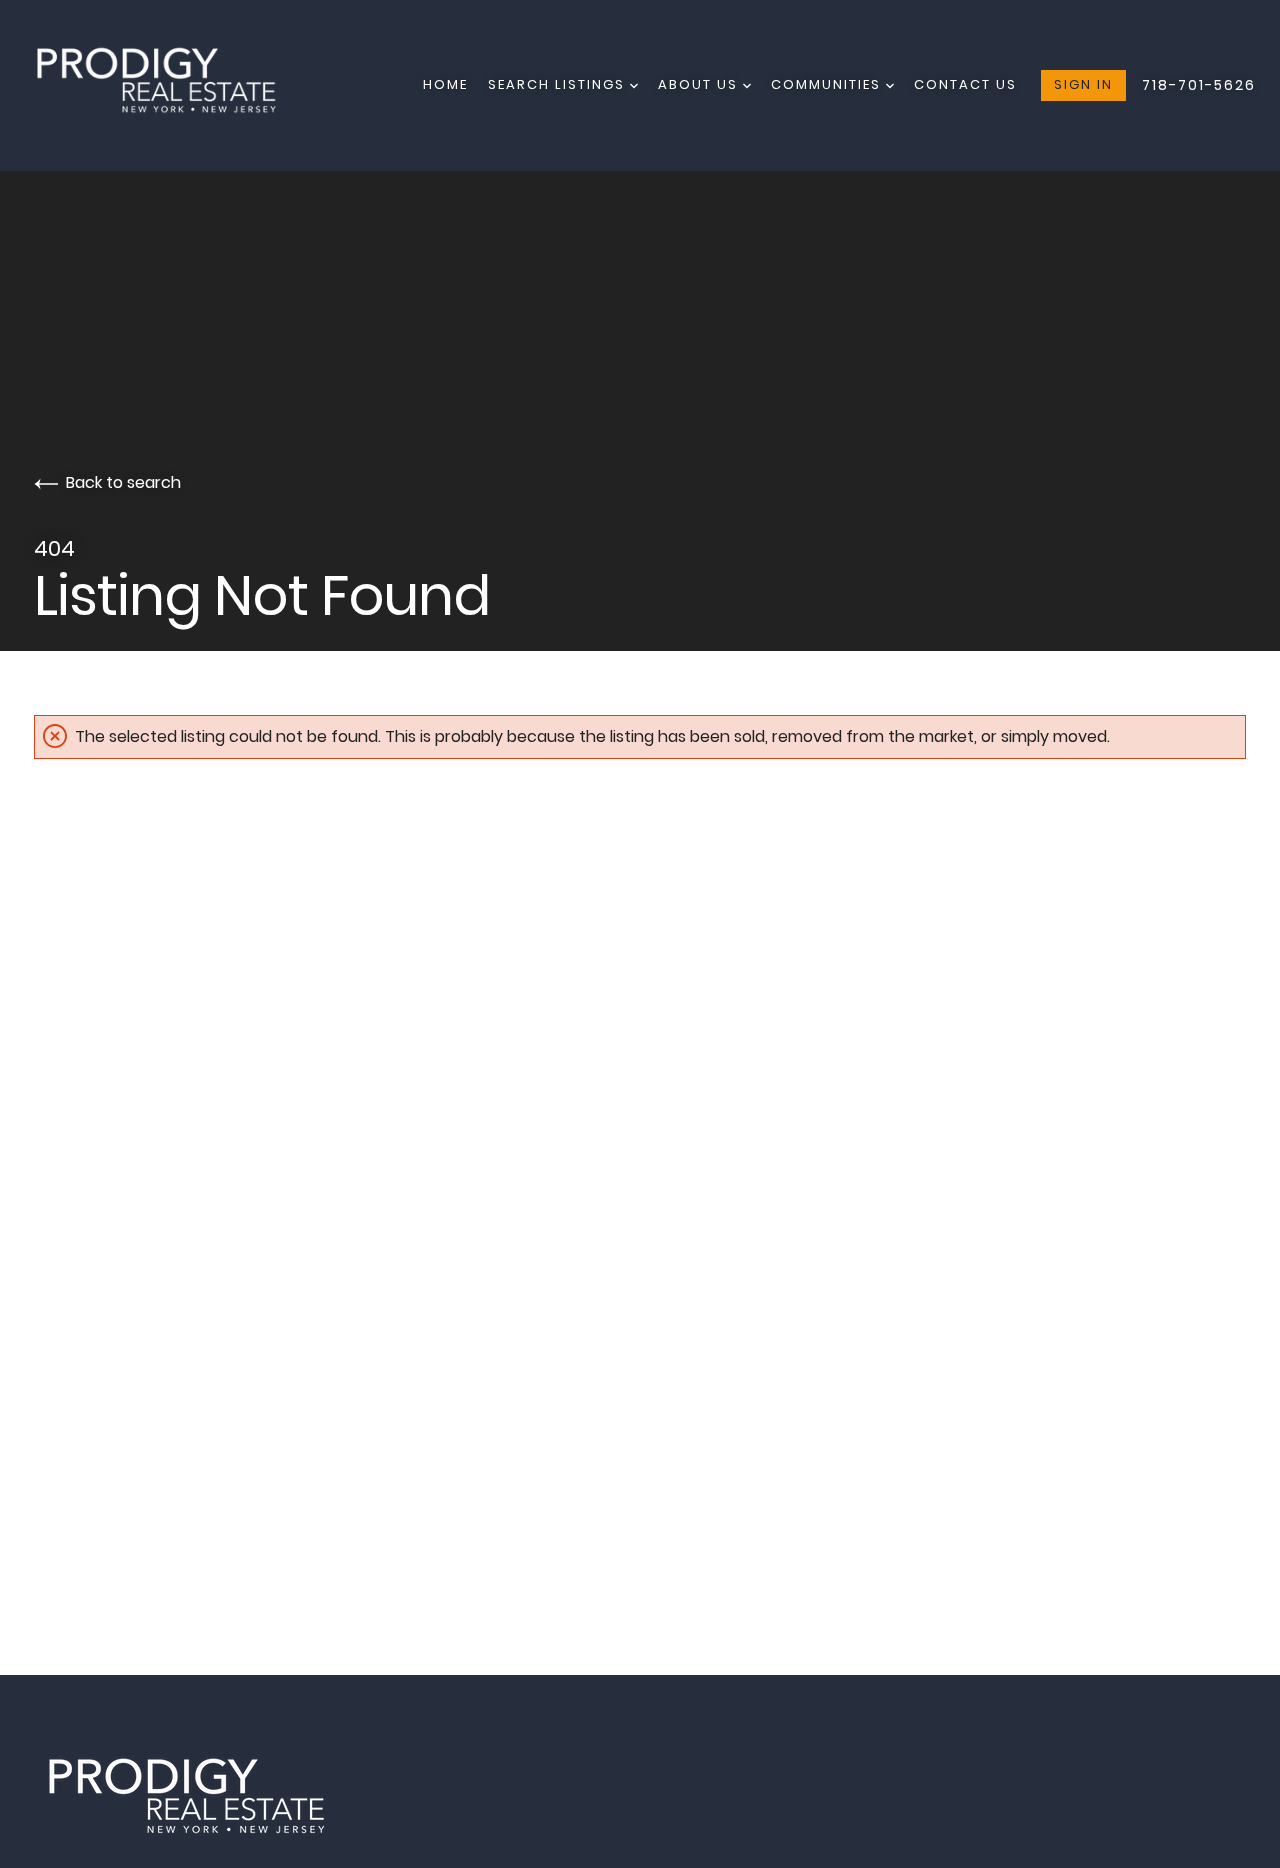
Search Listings (559, 84)
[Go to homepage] (174, 85)
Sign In (1083, 84)
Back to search (123, 482)
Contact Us (965, 84)
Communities (828, 84)
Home (445, 84)
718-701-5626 (1199, 85)
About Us (700, 84)
